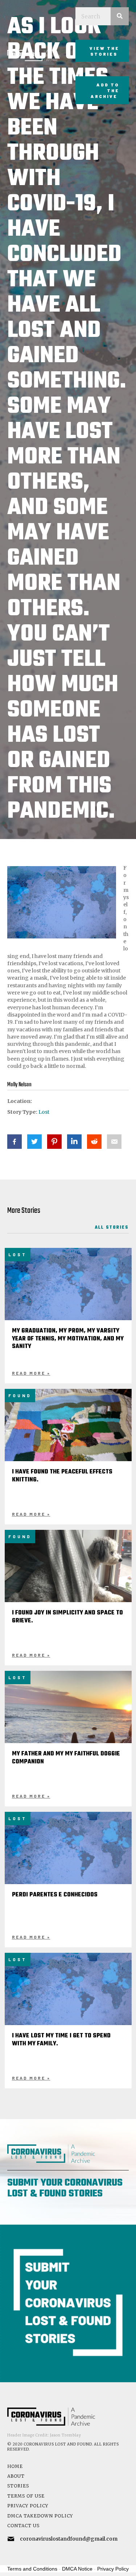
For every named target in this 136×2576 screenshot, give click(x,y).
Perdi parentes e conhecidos (55, 1895)
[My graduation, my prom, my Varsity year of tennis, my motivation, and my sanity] (68, 1290)
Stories (18, 2486)
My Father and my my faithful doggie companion (66, 1758)
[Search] (120, 16)
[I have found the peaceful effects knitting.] (68, 1436)
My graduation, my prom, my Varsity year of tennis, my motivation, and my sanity (68, 1339)
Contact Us (23, 2526)
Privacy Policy (28, 2506)
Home (15, 2466)
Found (20, 1395)
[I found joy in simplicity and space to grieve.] (68, 1577)
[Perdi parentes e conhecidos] (68, 1854)
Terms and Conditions (32, 2569)
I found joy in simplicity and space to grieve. (67, 1617)
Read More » (31, 1373)
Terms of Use (26, 2496)
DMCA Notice (77, 2569)
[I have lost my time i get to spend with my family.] (68, 1995)
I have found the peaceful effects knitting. (62, 1476)
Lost (44, 1112)
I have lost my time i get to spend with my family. (61, 2040)
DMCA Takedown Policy (40, 2516)
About (16, 2476)
